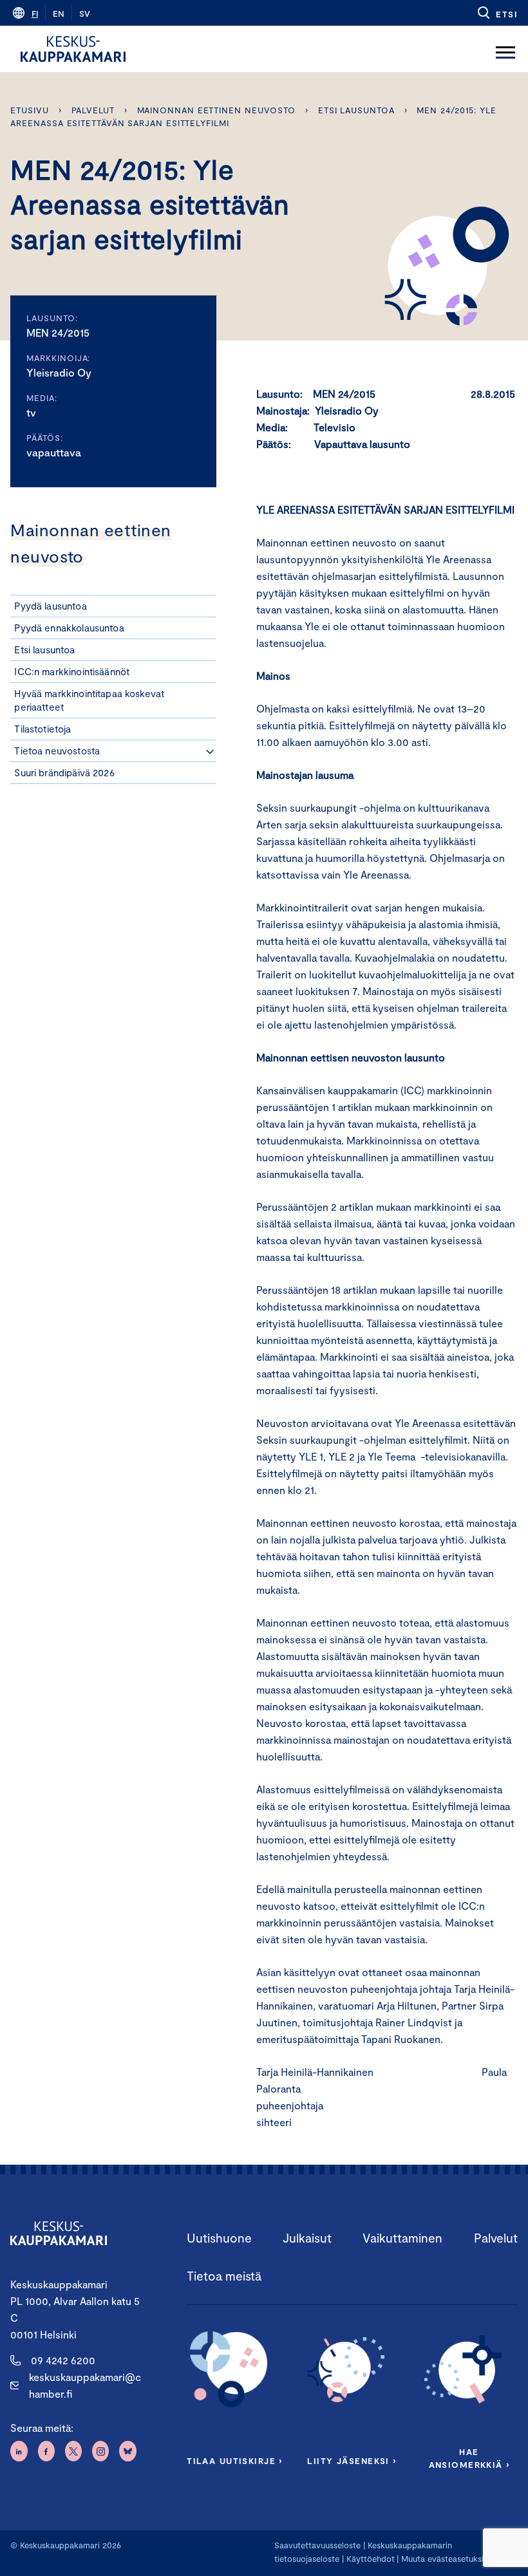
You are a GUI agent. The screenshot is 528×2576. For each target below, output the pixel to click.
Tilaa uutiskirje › (235, 2461)
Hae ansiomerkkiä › (469, 2458)
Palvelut (93, 110)
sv (85, 14)
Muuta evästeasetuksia (445, 2559)
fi (35, 14)
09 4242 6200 (63, 2360)
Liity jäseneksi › (352, 2461)
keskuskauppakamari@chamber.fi (85, 2385)
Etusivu (29, 110)
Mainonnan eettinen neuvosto (217, 110)
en (59, 14)
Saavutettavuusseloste (317, 2545)
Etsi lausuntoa (356, 110)
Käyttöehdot (371, 2559)
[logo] (73, 49)
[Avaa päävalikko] (505, 49)
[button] (497, 13)
